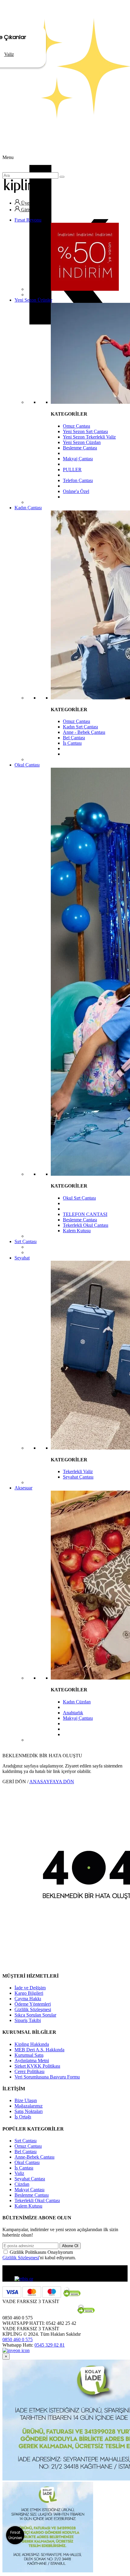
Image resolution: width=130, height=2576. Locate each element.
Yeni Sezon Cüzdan (82, 442)
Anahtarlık (73, 1713)
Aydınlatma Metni (32, 2061)
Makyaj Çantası (78, 459)
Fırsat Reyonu (28, 220)
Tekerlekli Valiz (78, 1471)
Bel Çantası (74, 738)
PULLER (72, 470)
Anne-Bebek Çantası (34, 2157)
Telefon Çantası (78, 480)
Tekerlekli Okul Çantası (86, 1225)
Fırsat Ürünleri (15, 2535)
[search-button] (62, 177)
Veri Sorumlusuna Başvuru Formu (47, 2077)
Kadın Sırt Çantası (80, 727)
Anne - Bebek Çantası (84, 732)
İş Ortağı (23, 2117)
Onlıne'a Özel (76, 491)
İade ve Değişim (30, 1988)
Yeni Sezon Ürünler (33, 300)
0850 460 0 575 (18, 2339)
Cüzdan (22, 2184)
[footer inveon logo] (16, 2350)
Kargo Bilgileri (29, 1993)
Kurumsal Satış (29, 2055)
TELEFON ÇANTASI (85, 1214)
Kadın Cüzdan (77, 1702)
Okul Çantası (27, 765)
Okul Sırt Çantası (79, 1198)
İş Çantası (72, 743)
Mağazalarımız (29, 2106)
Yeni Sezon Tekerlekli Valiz (89, 437)
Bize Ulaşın (26, 2100)
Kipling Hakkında (32, 2044)
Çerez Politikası (29, 2071)
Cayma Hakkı (28, 1999)
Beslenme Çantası (80, 448)
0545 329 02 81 (50, 2345)
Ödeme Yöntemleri (33, 2004)
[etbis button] (24, 2279)
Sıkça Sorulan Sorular (35, 2015)
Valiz (19, 2173)
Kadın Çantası (28, 508)
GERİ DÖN (14, 1782)
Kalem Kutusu (77, 1231)
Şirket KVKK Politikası (37, 2066)
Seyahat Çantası (78, 1477)
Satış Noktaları (29, 2111)
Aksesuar (23, 1488)
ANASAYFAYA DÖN (52, 1782)
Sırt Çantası (26, 1241)
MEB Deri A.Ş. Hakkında (39, 2050)
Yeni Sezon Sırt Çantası (85, 431)
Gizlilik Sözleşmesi (33, 2009)
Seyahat (22, 1258)
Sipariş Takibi (28, 2020)
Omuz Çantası (76, 426)
